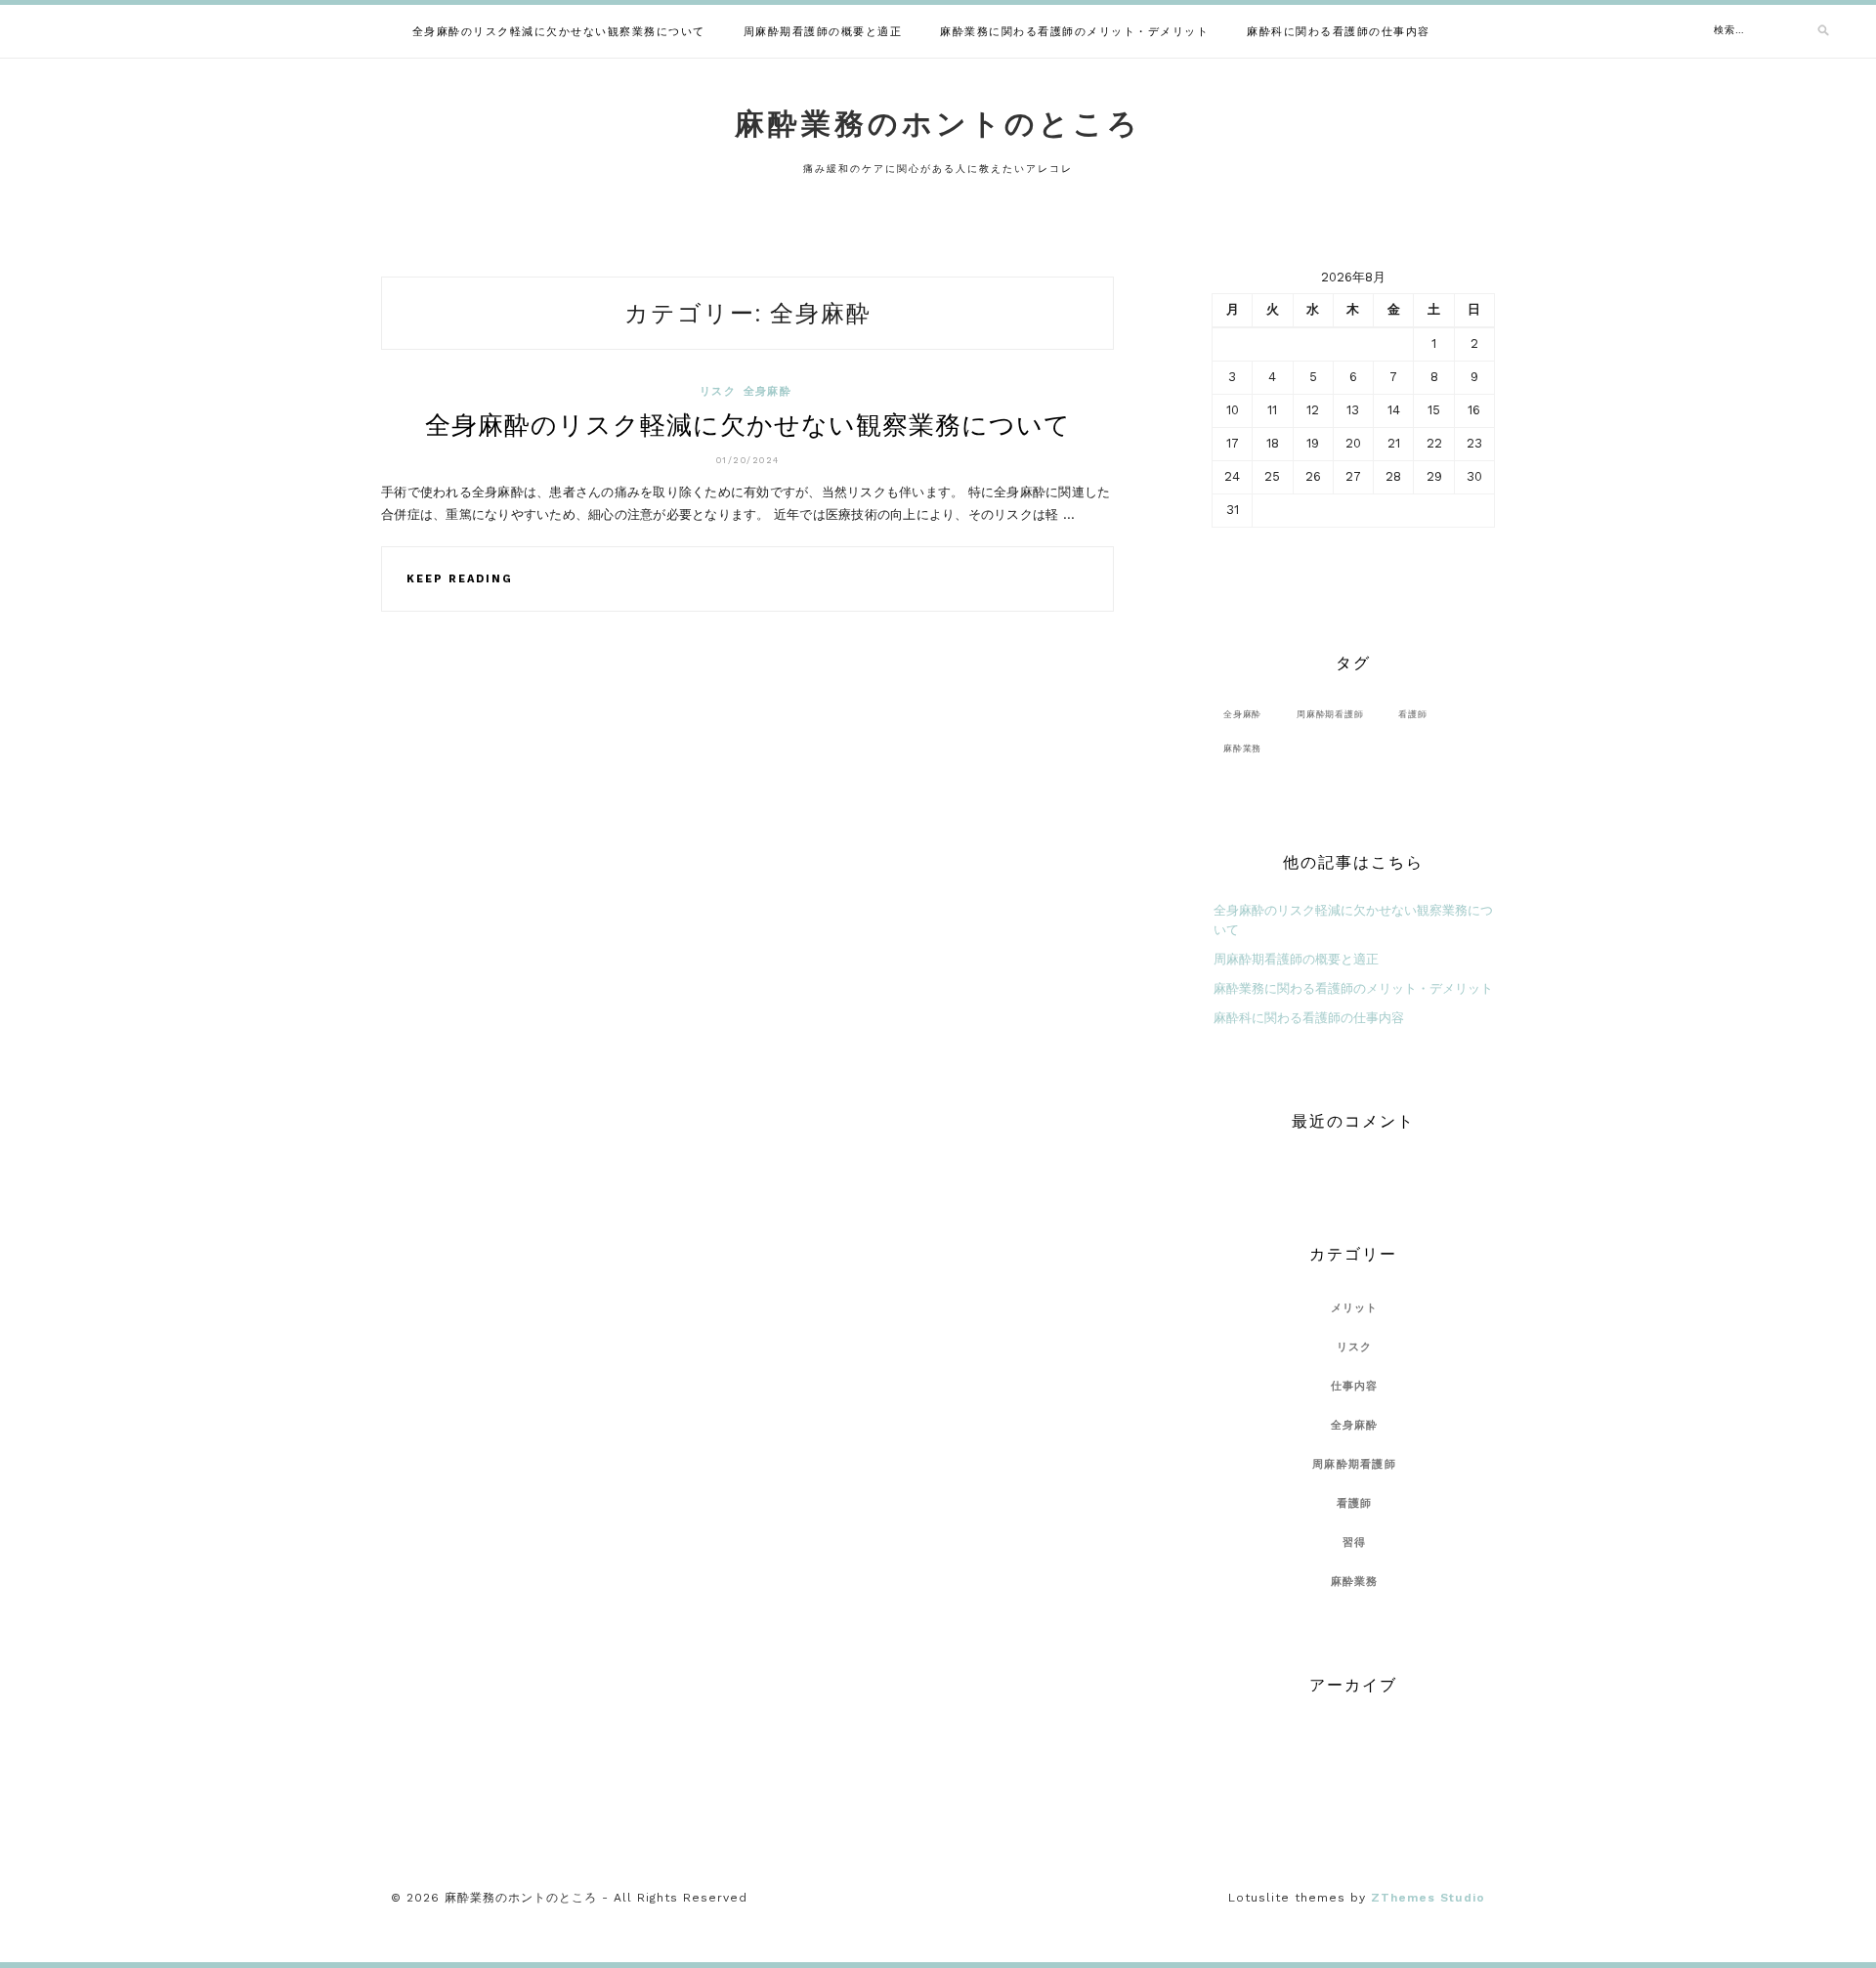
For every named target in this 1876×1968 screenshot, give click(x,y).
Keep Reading (460, 579)
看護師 (1412, 714)
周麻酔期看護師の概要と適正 (823, 32)
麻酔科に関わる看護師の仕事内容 (1339, 32)
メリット (1355, 1308)
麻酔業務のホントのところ (938, 124)
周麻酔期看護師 (1330, 714)
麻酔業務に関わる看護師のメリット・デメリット (1074, 32)
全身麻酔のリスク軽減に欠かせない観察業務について (559, 32)
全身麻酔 (767, 391)
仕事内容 (1355, 1386)
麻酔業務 (1242, 748)
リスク (718, 391)
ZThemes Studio (1428, 1898)
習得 (1355, 1542)
